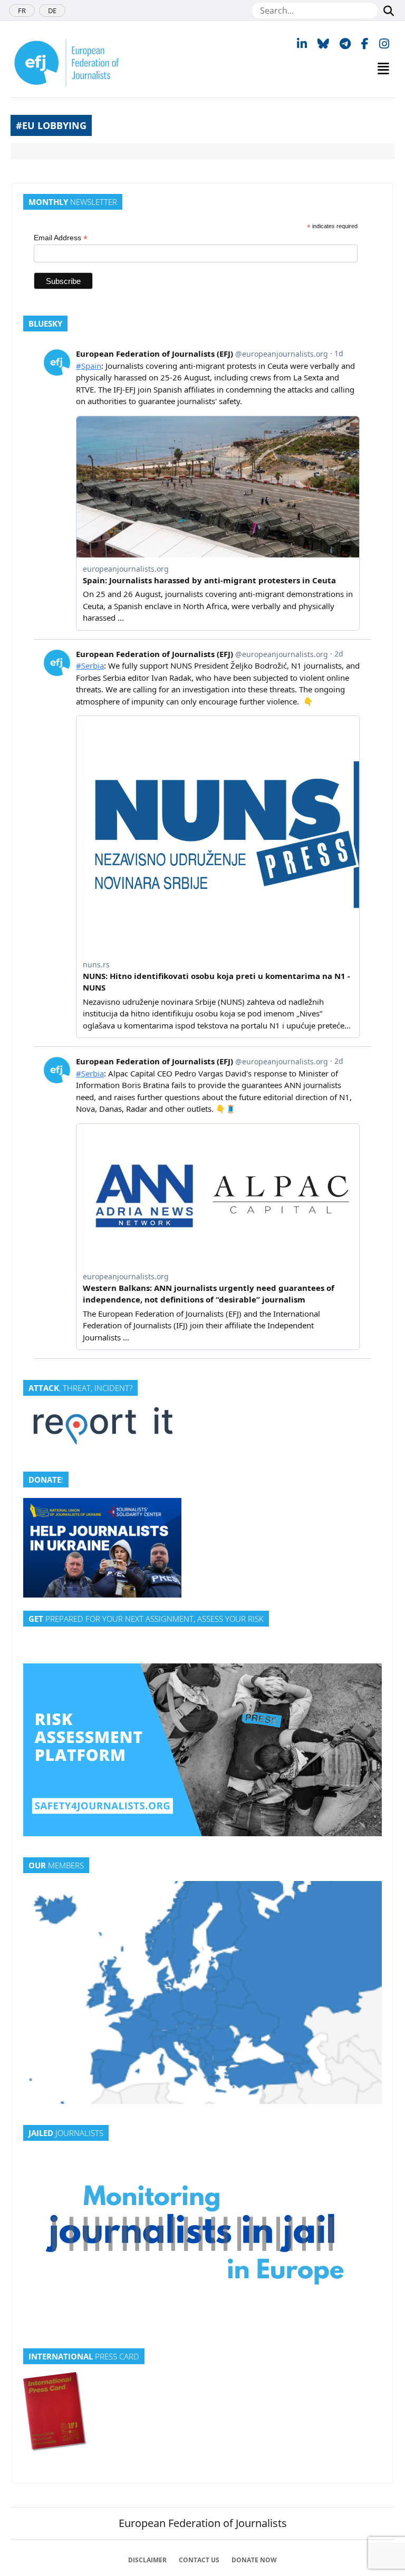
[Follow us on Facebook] (365, 43)
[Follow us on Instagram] (384, 43)
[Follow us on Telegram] (345, 43)
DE (52, 11)
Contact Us (199, 2560)
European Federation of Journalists (203, 2523)
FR (22, 11)
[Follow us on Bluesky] (323, 43)
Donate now (254, 2560)
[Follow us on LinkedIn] (302, 43)
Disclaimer (147, 2560)
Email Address (61, 238)
